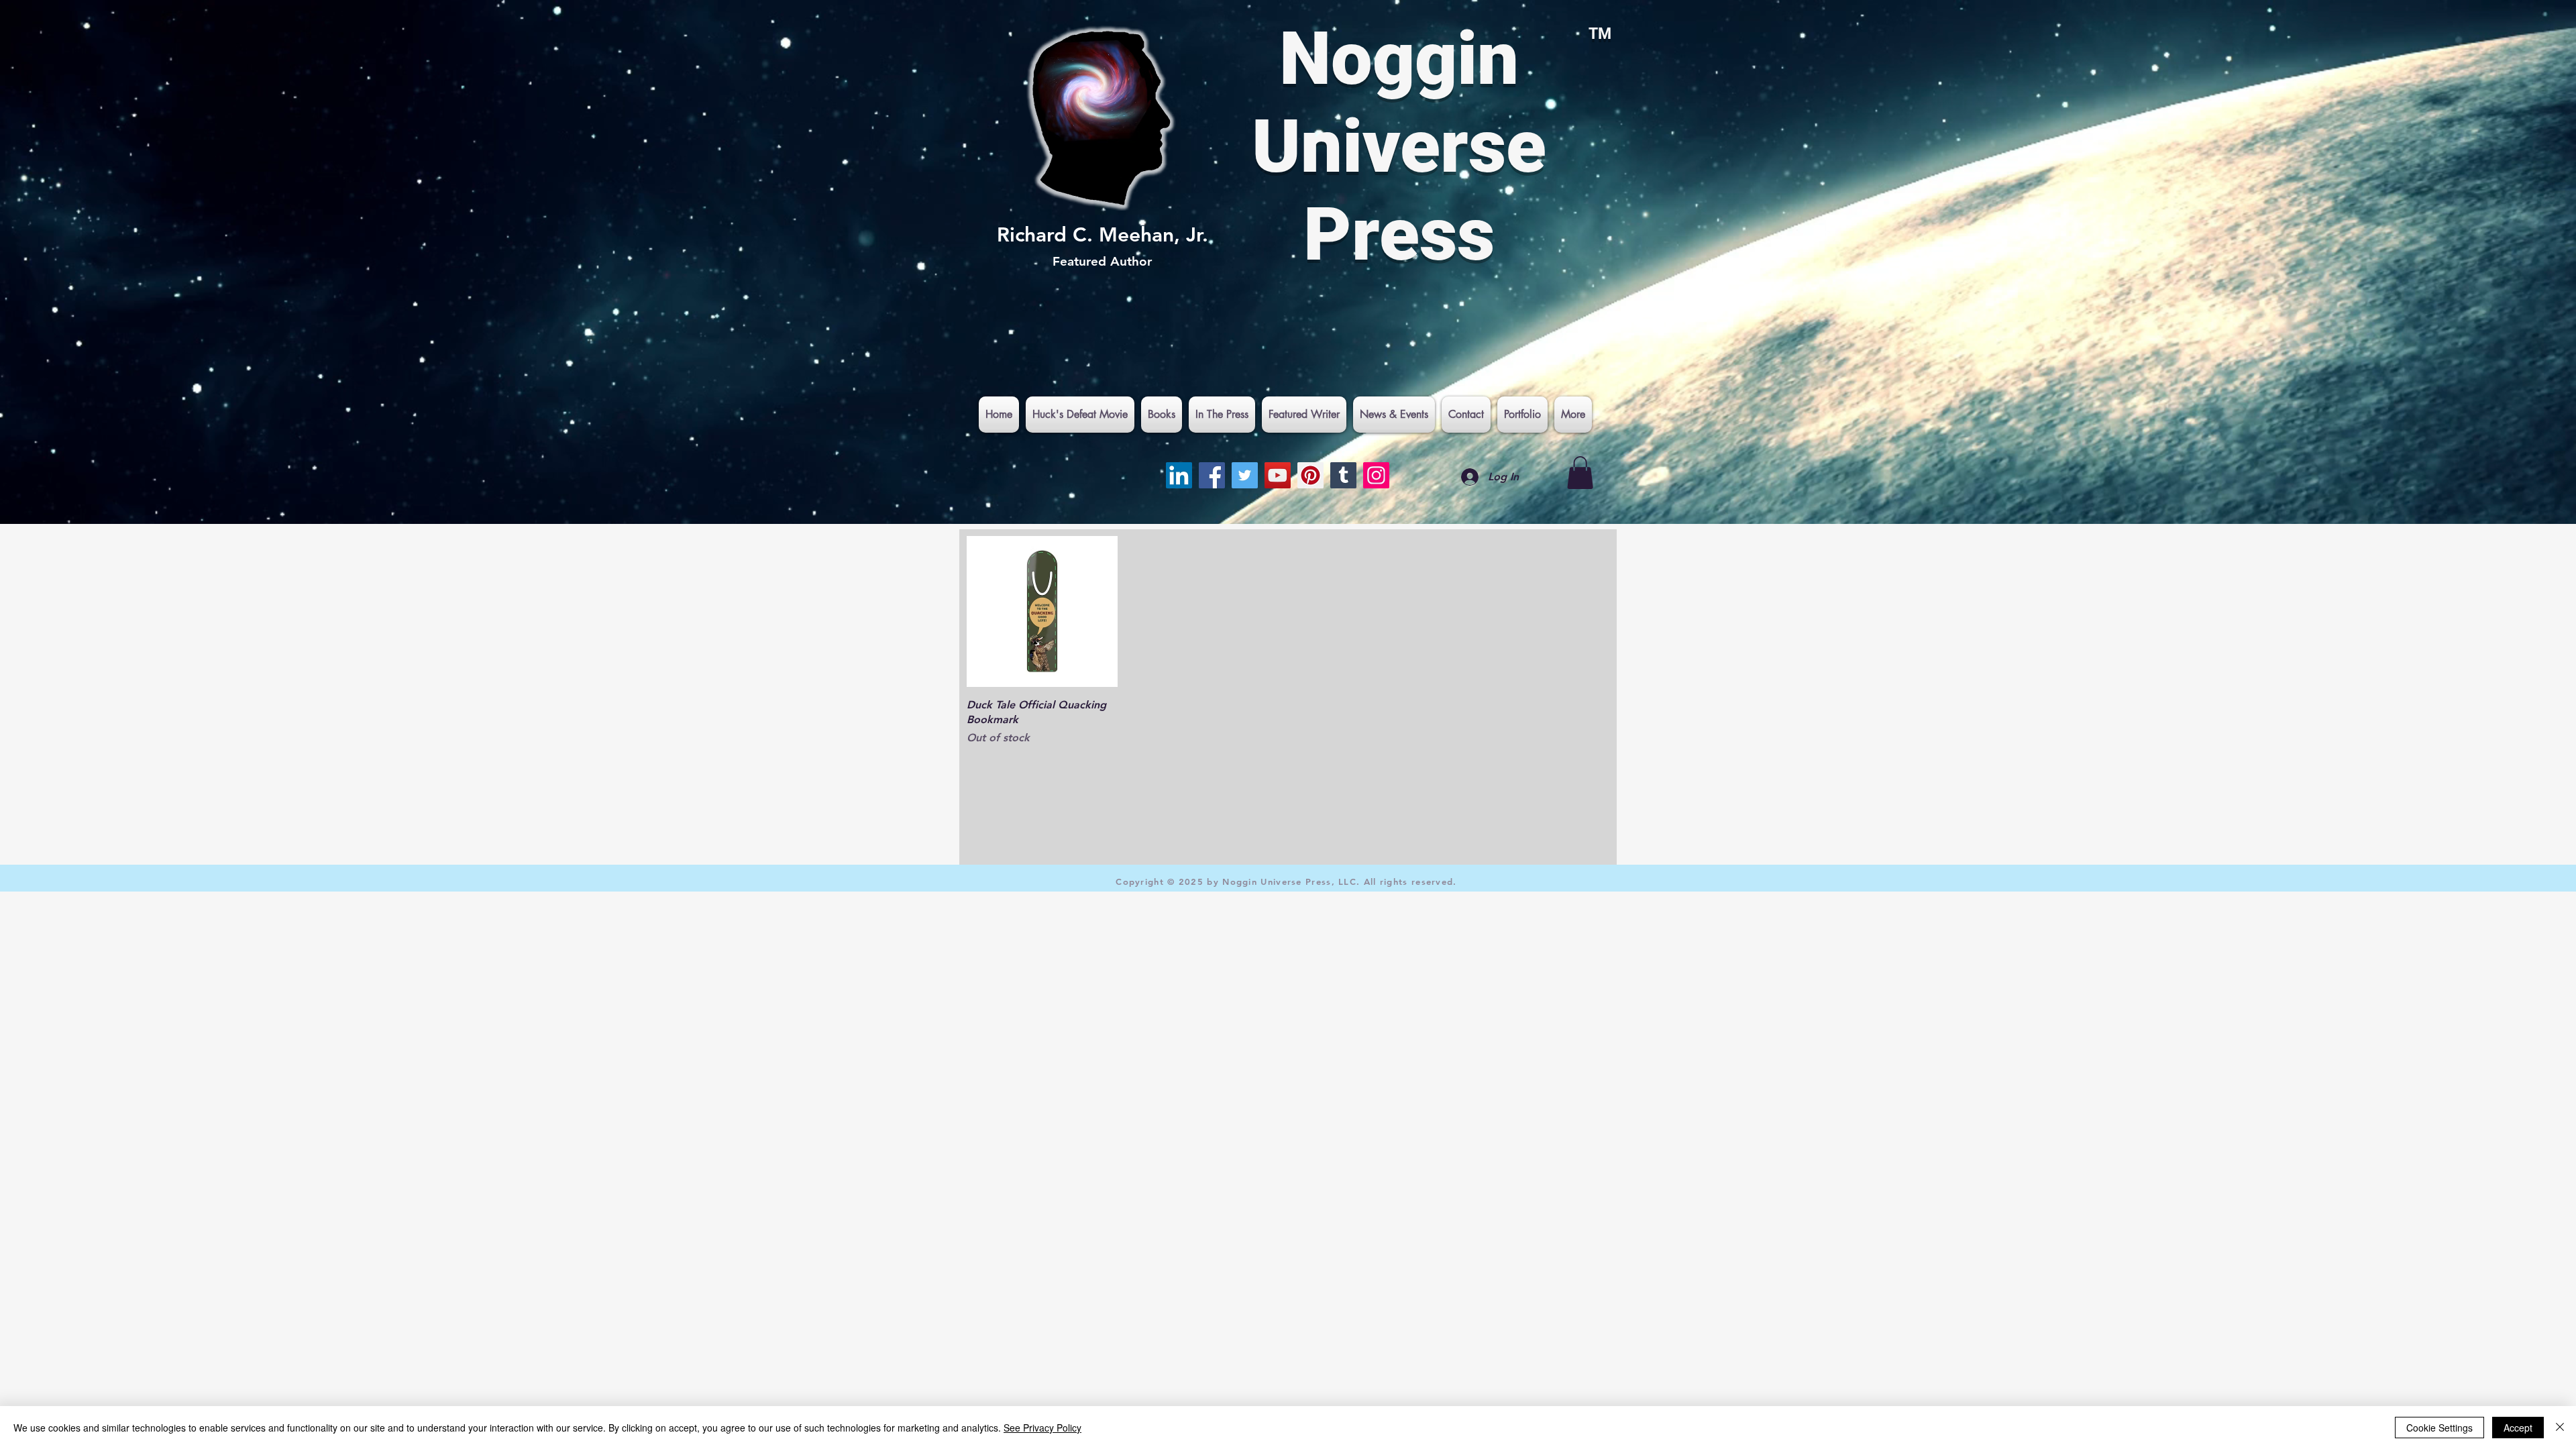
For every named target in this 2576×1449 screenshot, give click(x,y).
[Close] (2560, 1428)
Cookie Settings (2439, 1428)
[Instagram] (1376, 475)
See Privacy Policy (1042, 1428)
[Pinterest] (1310, 475)
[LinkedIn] (1179, 475)
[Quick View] (1042, 611)
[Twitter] (1245, 475)
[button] (1580, 473)
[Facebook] (1212, 475)
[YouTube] (1278, 475)
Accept (2518, 1428)
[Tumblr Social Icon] (1343, 475)
